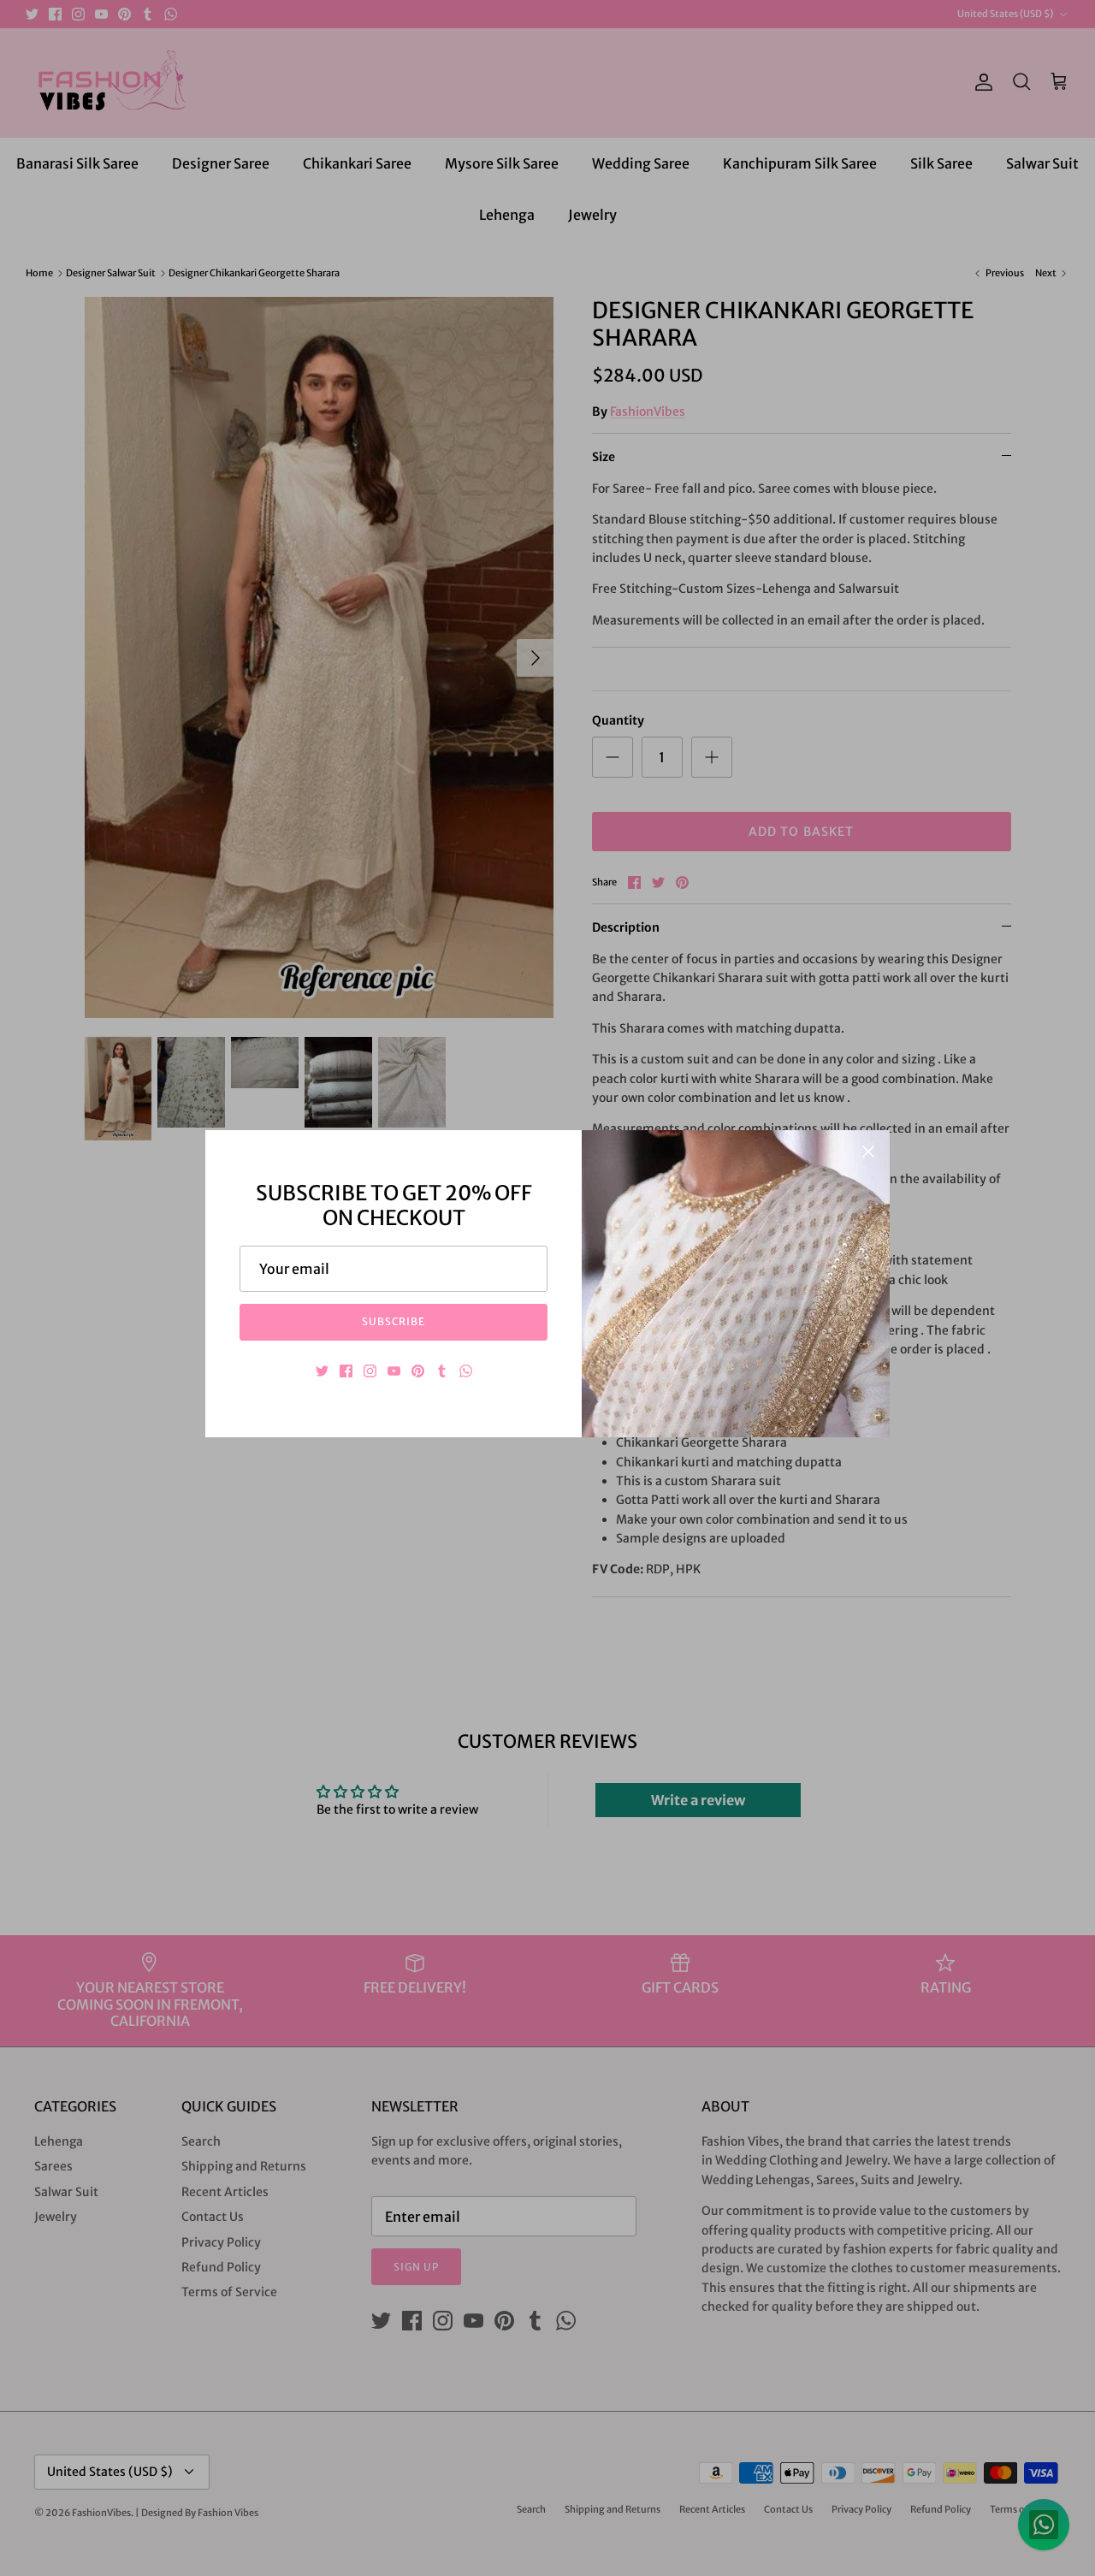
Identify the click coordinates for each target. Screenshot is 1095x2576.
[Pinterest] (418, 1371)
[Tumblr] (442, 1371)
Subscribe (394, 1321)
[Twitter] (322, 1371)
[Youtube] (394, 1371)
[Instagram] (370, 1371)
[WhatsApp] (466, 1371)
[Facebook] (346, 1371)
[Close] (868, 1152)
